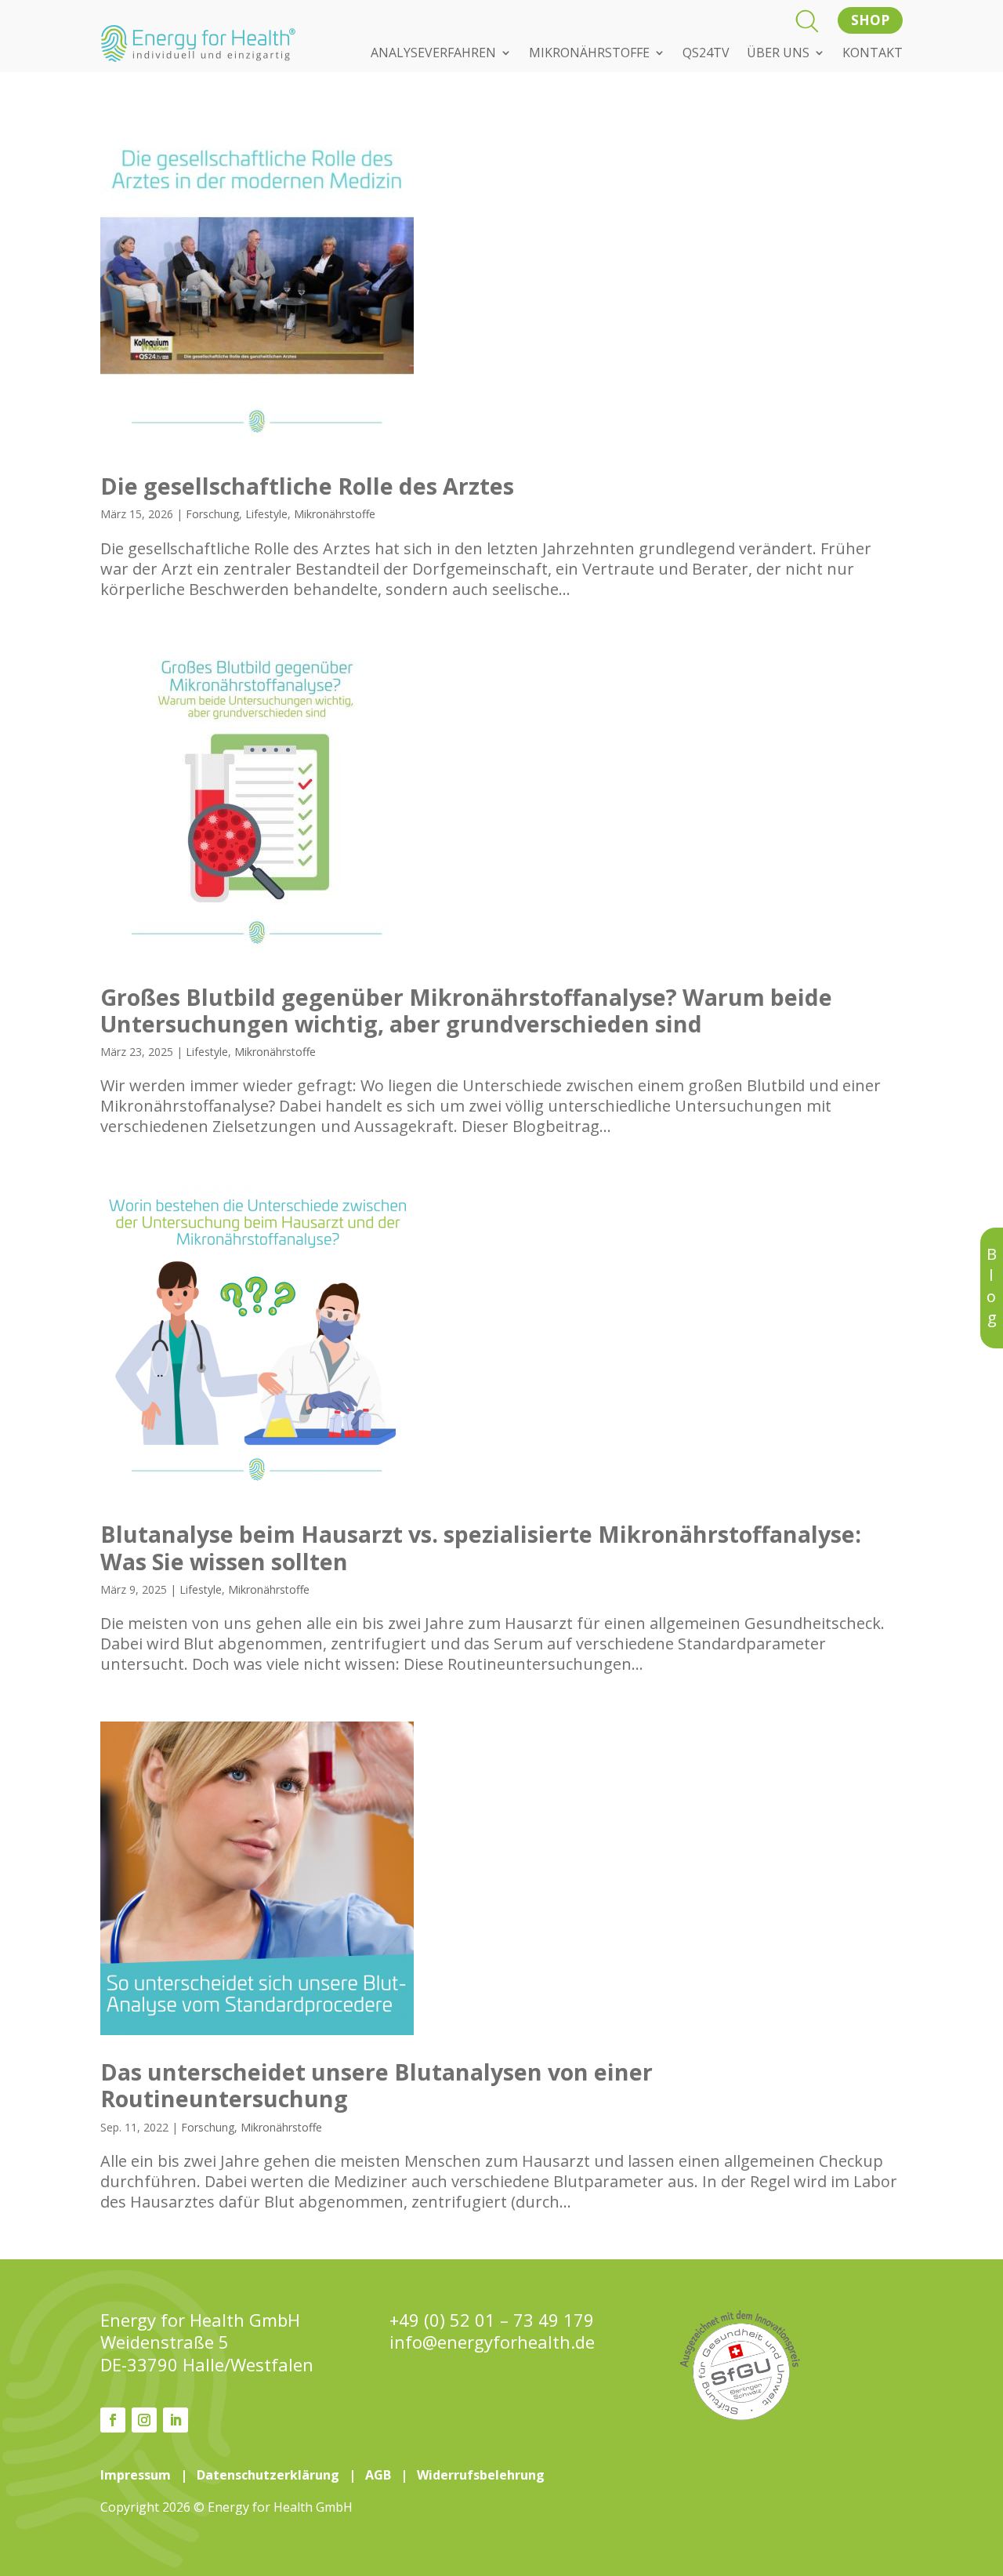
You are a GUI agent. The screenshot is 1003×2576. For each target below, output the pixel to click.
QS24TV (706, 54)
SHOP (870, 20)
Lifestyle (266, 514)
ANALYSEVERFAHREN (433, 54)
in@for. (492, 2342)
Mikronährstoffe (335, 514)
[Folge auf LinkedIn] (176, 2420)
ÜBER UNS (778, 54)
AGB (378, 2475)
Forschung (212, 514)
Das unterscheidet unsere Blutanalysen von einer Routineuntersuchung (377, 2085)
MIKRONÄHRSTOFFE (589, 54)
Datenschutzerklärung (268, 2475)
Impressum (136, 2475)
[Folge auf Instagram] (144, 2420)
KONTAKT (873, 54)
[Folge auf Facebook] (113, 2420)
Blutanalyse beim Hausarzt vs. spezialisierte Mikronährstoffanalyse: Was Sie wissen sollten (481, 1547)
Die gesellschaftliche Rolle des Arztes (307, 486)
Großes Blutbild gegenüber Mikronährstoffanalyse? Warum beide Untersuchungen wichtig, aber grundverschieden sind (466, 1010)
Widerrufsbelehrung (481, 2475)
